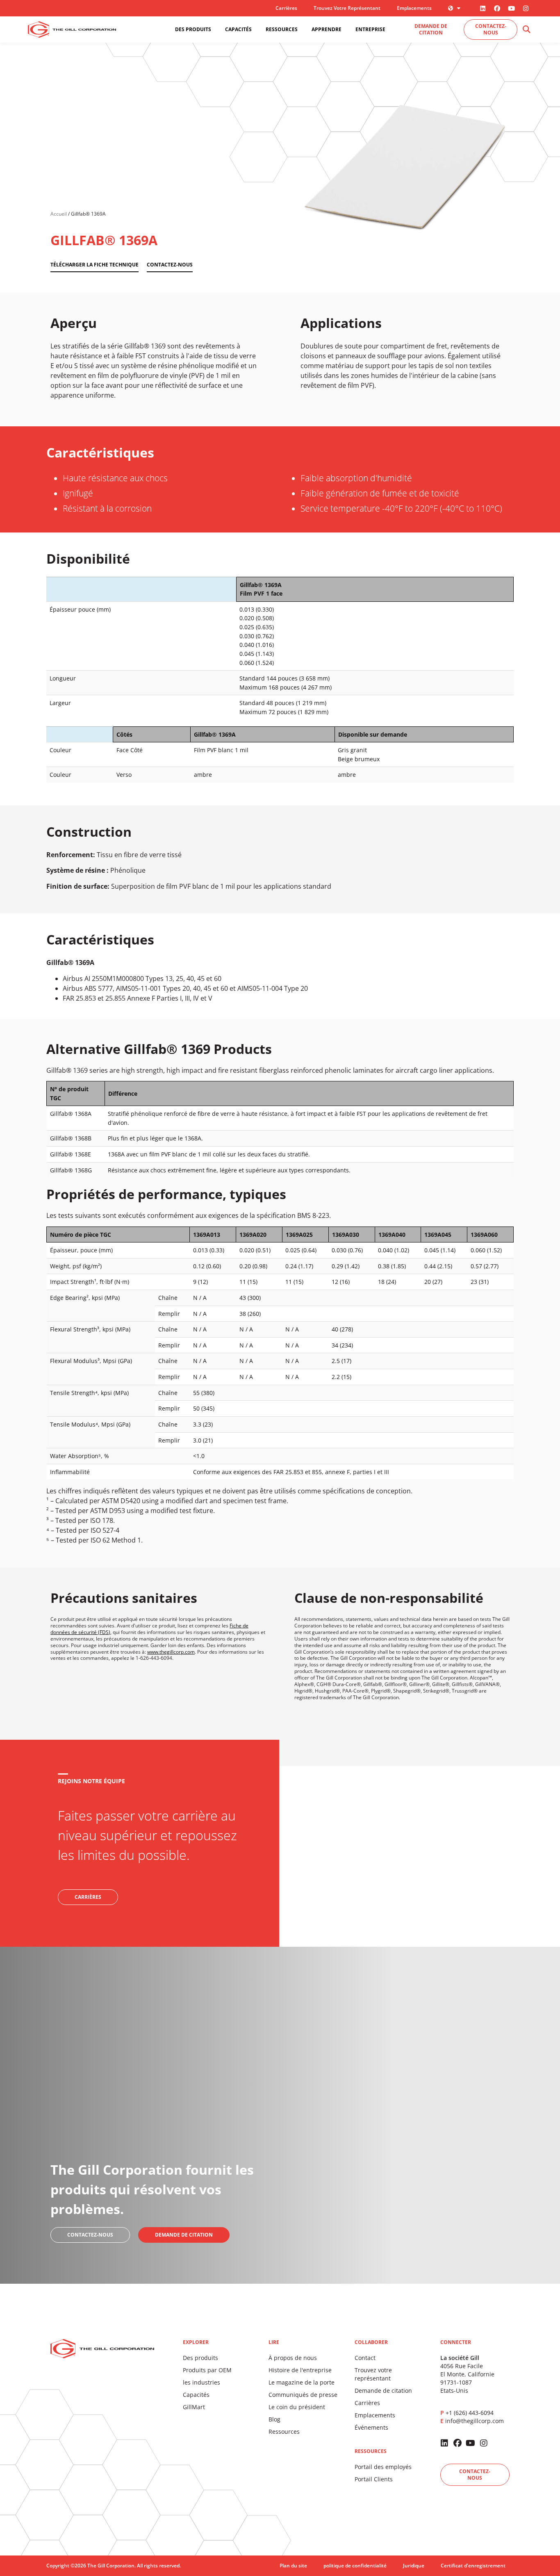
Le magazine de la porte (302, 2382)
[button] (526, 30)
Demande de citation (383, 2391)
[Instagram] (526, 8)
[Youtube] (512, 8)
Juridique (414, 2566)
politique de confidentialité (355, 2566)
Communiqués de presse (303, 2395)
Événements (371, 2427)
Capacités (196, 2395)
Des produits (200, 2358)
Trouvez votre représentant (347, 8)
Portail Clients (374, 2479)
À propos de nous (293, 2358)
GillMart (194, 2407)
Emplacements (414, 8)
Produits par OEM (207, 2370)
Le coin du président (297, 2407)
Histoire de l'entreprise (300, 2370)
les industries (201, 2382)
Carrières (286, 8)
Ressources (284, 2431)
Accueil (59, 214)
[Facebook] (497, 8)
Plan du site (293, 2566)
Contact (365, 2358)
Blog (274, 2419)
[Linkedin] (483, 8)
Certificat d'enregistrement (473, 2566)
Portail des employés (383, 2467)
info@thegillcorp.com (475, 2421)
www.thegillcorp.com (171, 1652)
